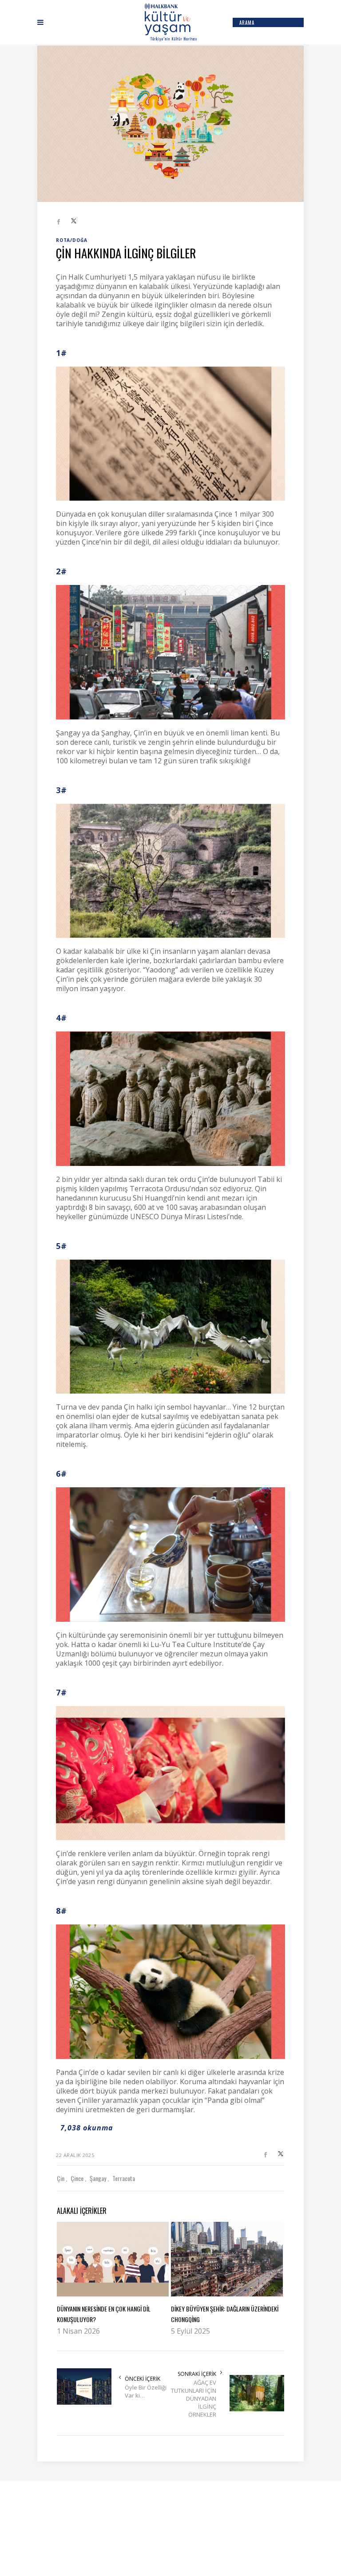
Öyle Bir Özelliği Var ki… (146, 2391)
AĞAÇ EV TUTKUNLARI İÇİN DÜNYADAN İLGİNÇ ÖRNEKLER (194, 2398)
